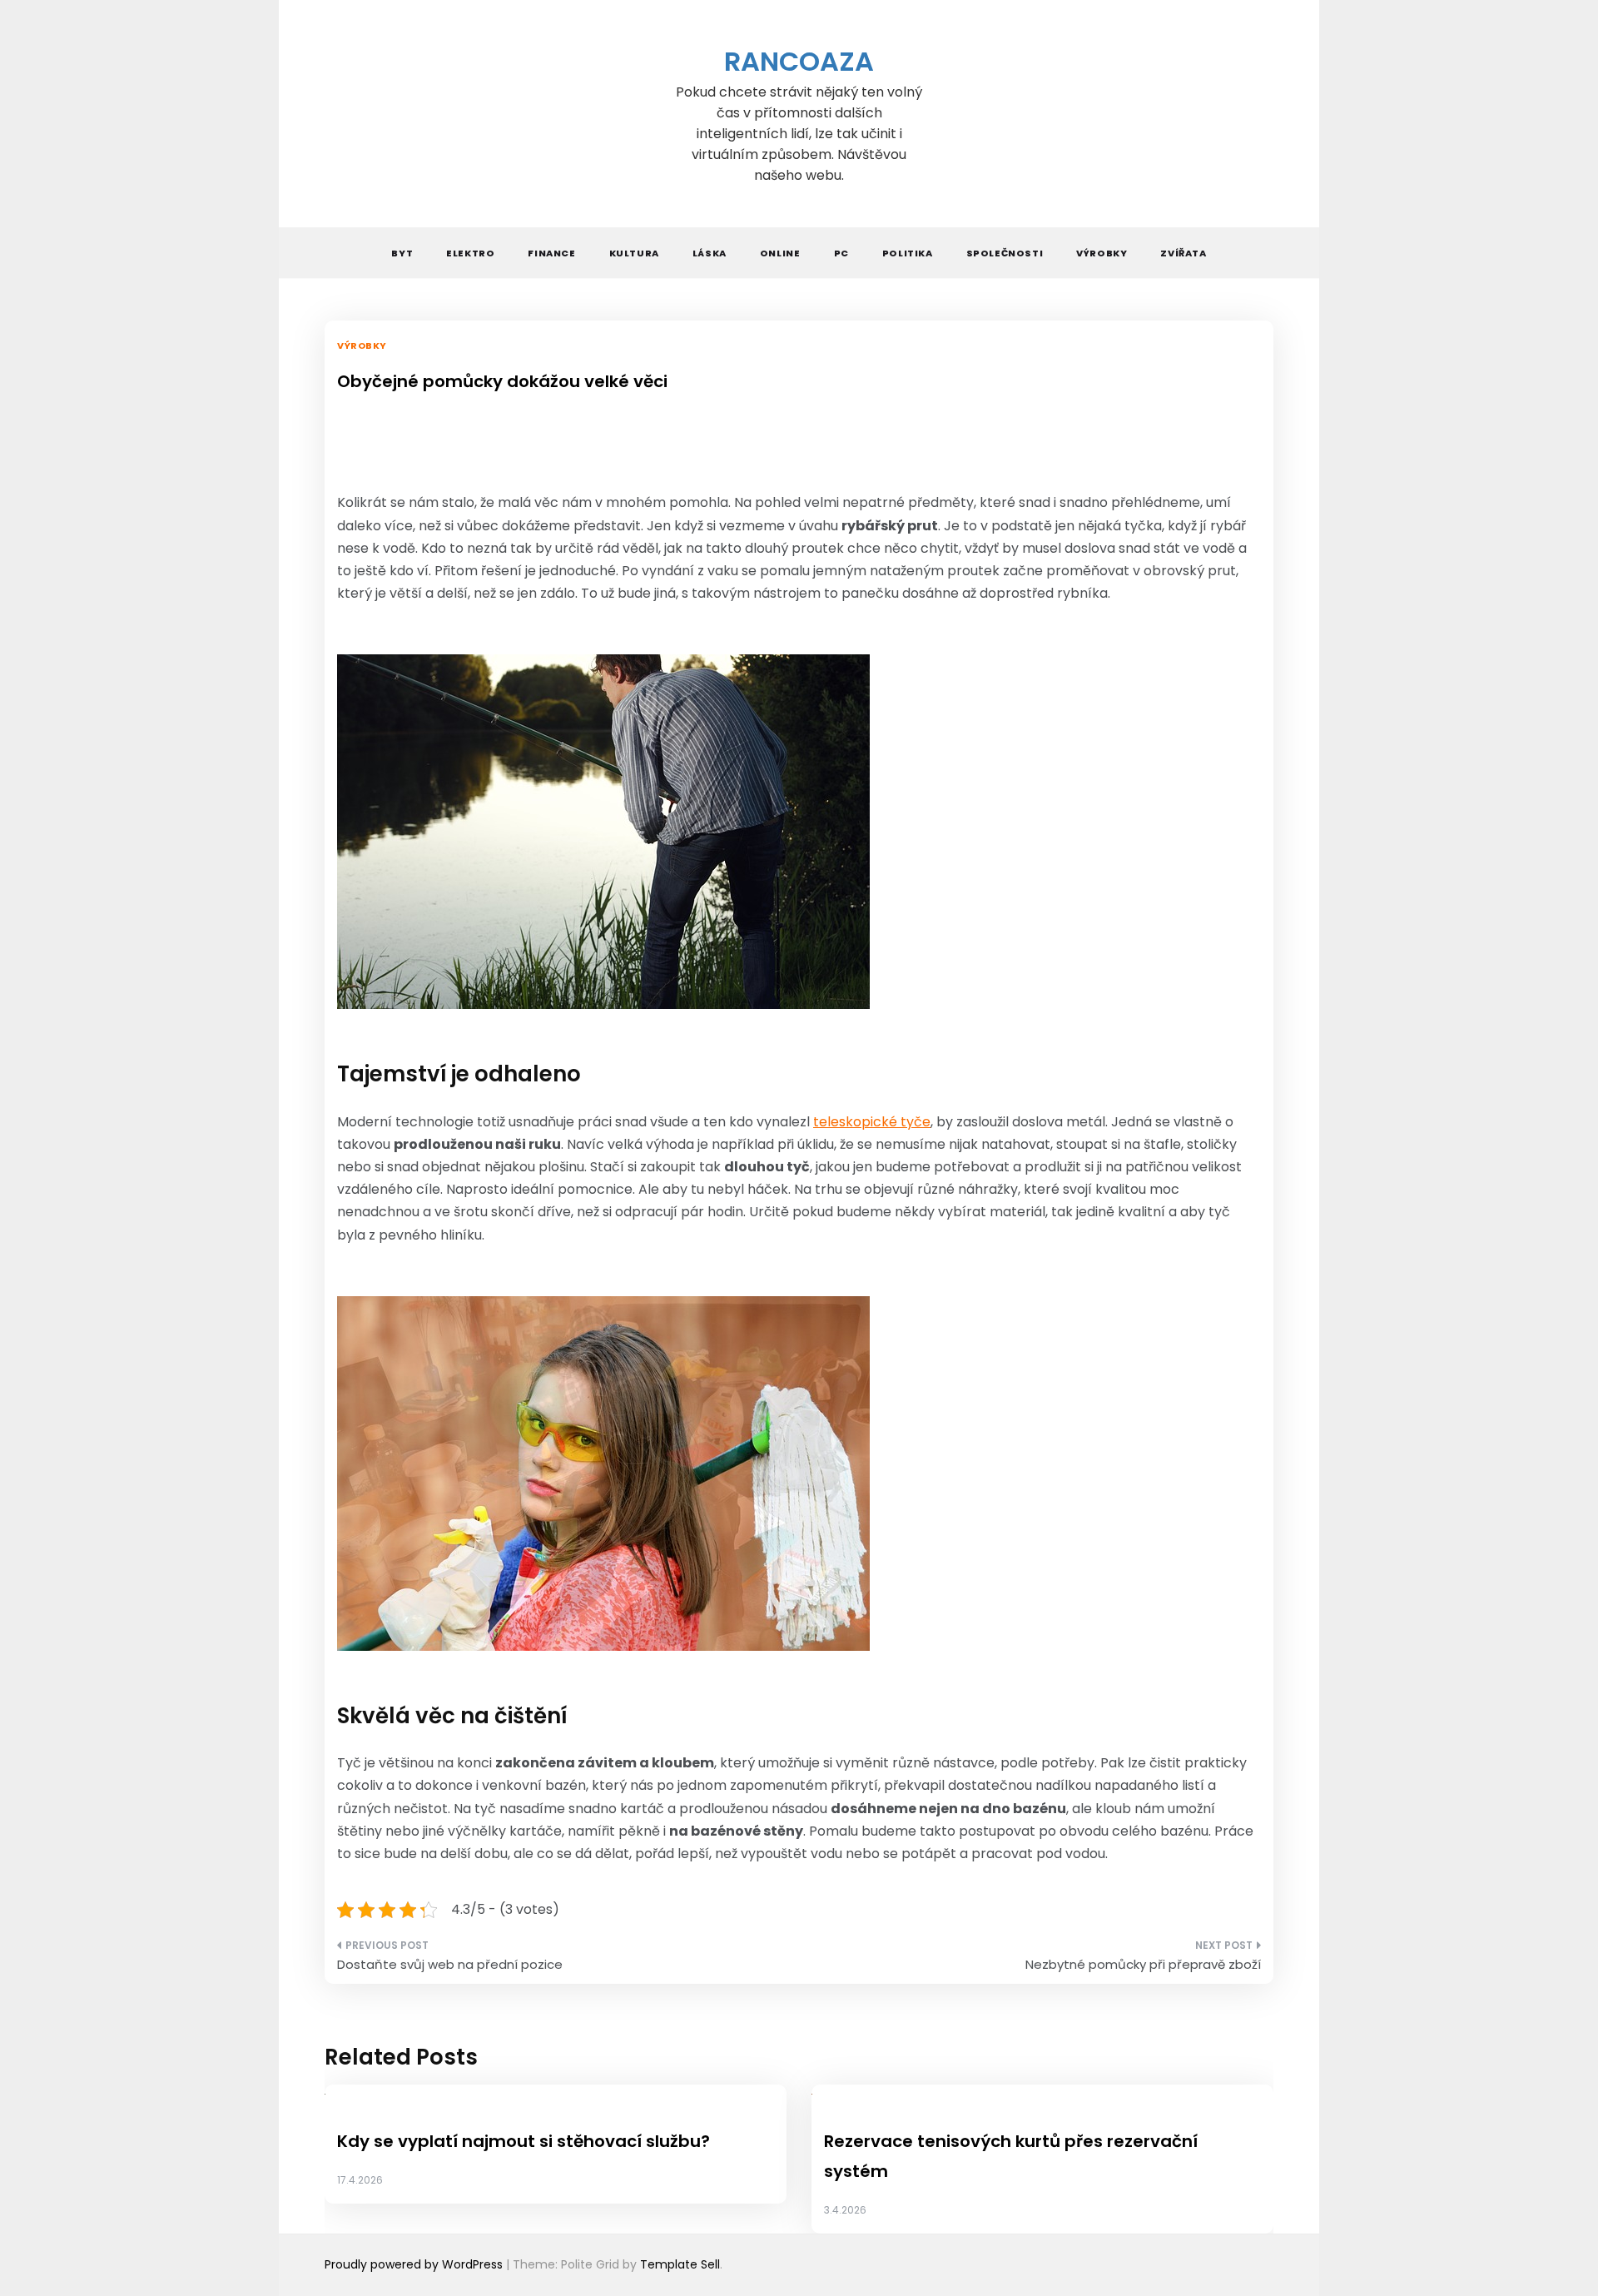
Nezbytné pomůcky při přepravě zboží (1143, 1964)
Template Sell (680, 2264)
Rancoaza (799, 61)
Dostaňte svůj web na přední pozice (450, 1964)
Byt (402, 253)
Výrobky (1102, 253)
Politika (908, 253)
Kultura (634, 253)
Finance (551, 253)
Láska (710, 253)
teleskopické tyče (872, 1122)
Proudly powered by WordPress (415, 2264)
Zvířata (1183, 253)
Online (780, 253)
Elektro (470, 253)
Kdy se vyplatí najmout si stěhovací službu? (524, 2141)
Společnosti (1005, 253)
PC (841, 253)
